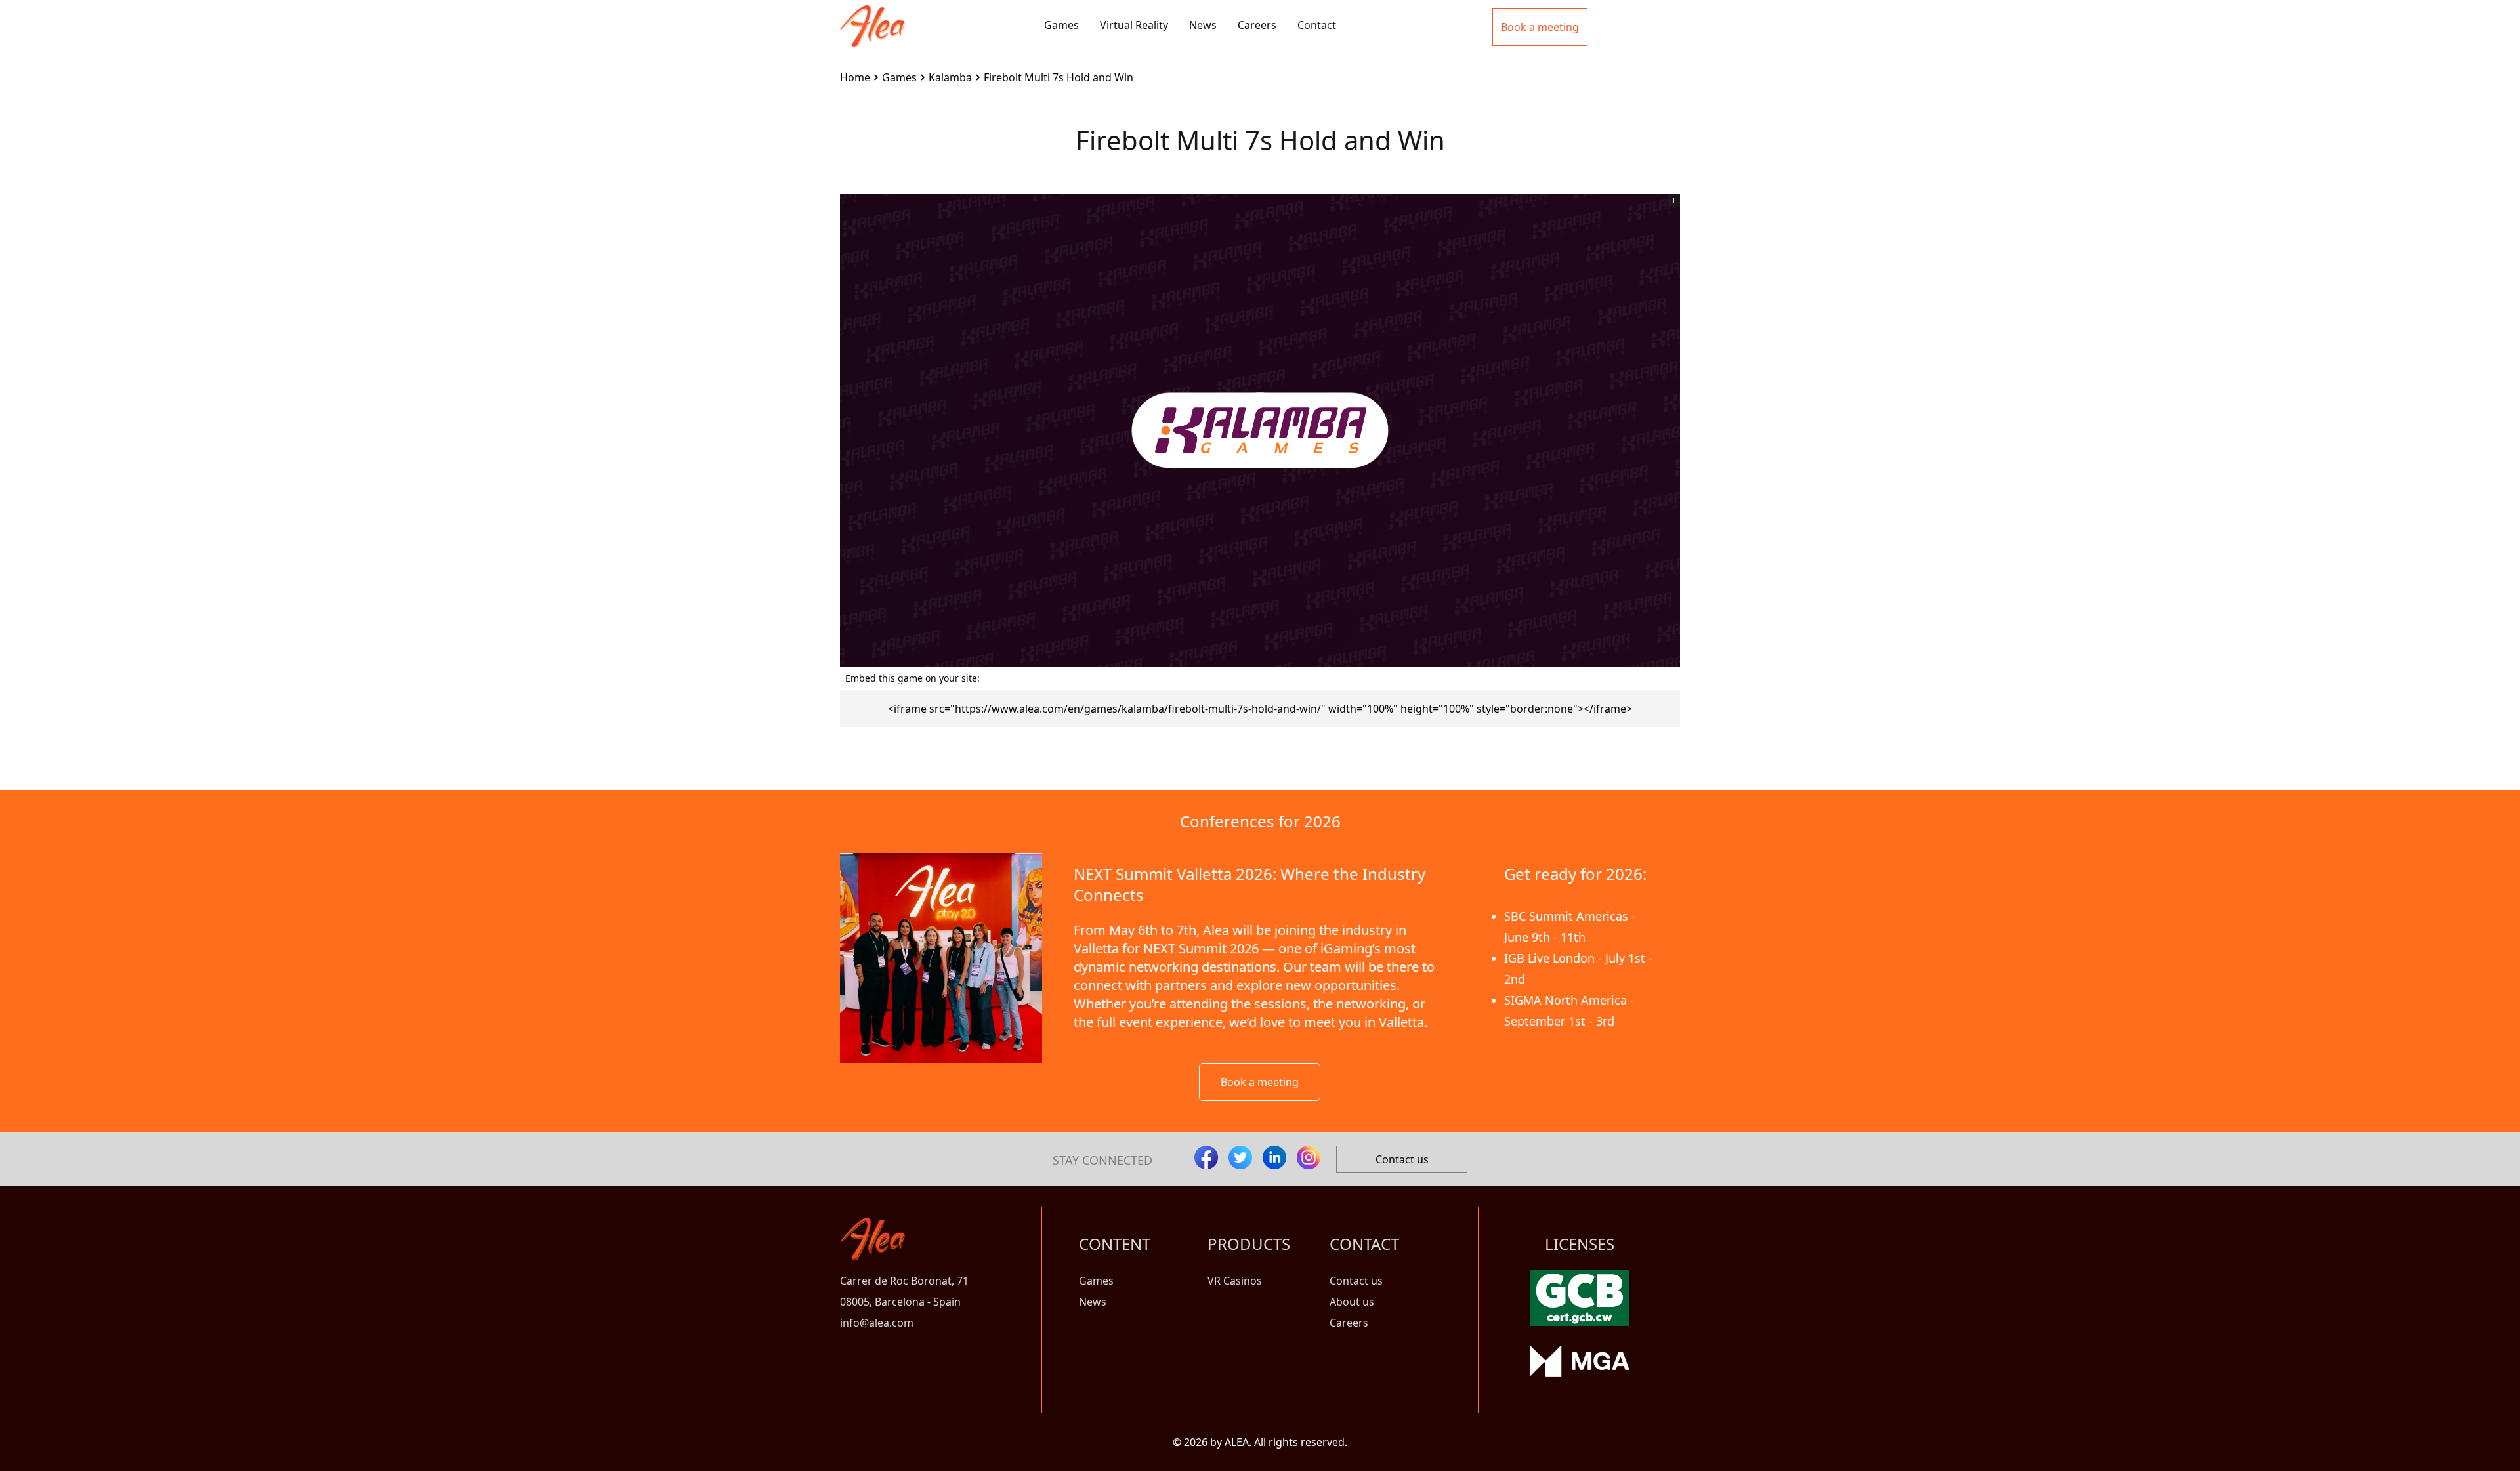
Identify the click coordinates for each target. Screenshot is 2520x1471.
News (1203, 25)
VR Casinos (1235, 1281)
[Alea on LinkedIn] (1274, 1157)
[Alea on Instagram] (1309, 1157)
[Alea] (872, 16)
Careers (1257, 25)
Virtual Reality (1134, 25)
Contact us (1402, 1159)
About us (1352, 1302)
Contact (1317, 25)
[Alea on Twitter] (1240, 1157)
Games (1061, 25)
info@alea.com (877, 1323)
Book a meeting (1260, 1082)
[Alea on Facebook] (1206, 1157)
